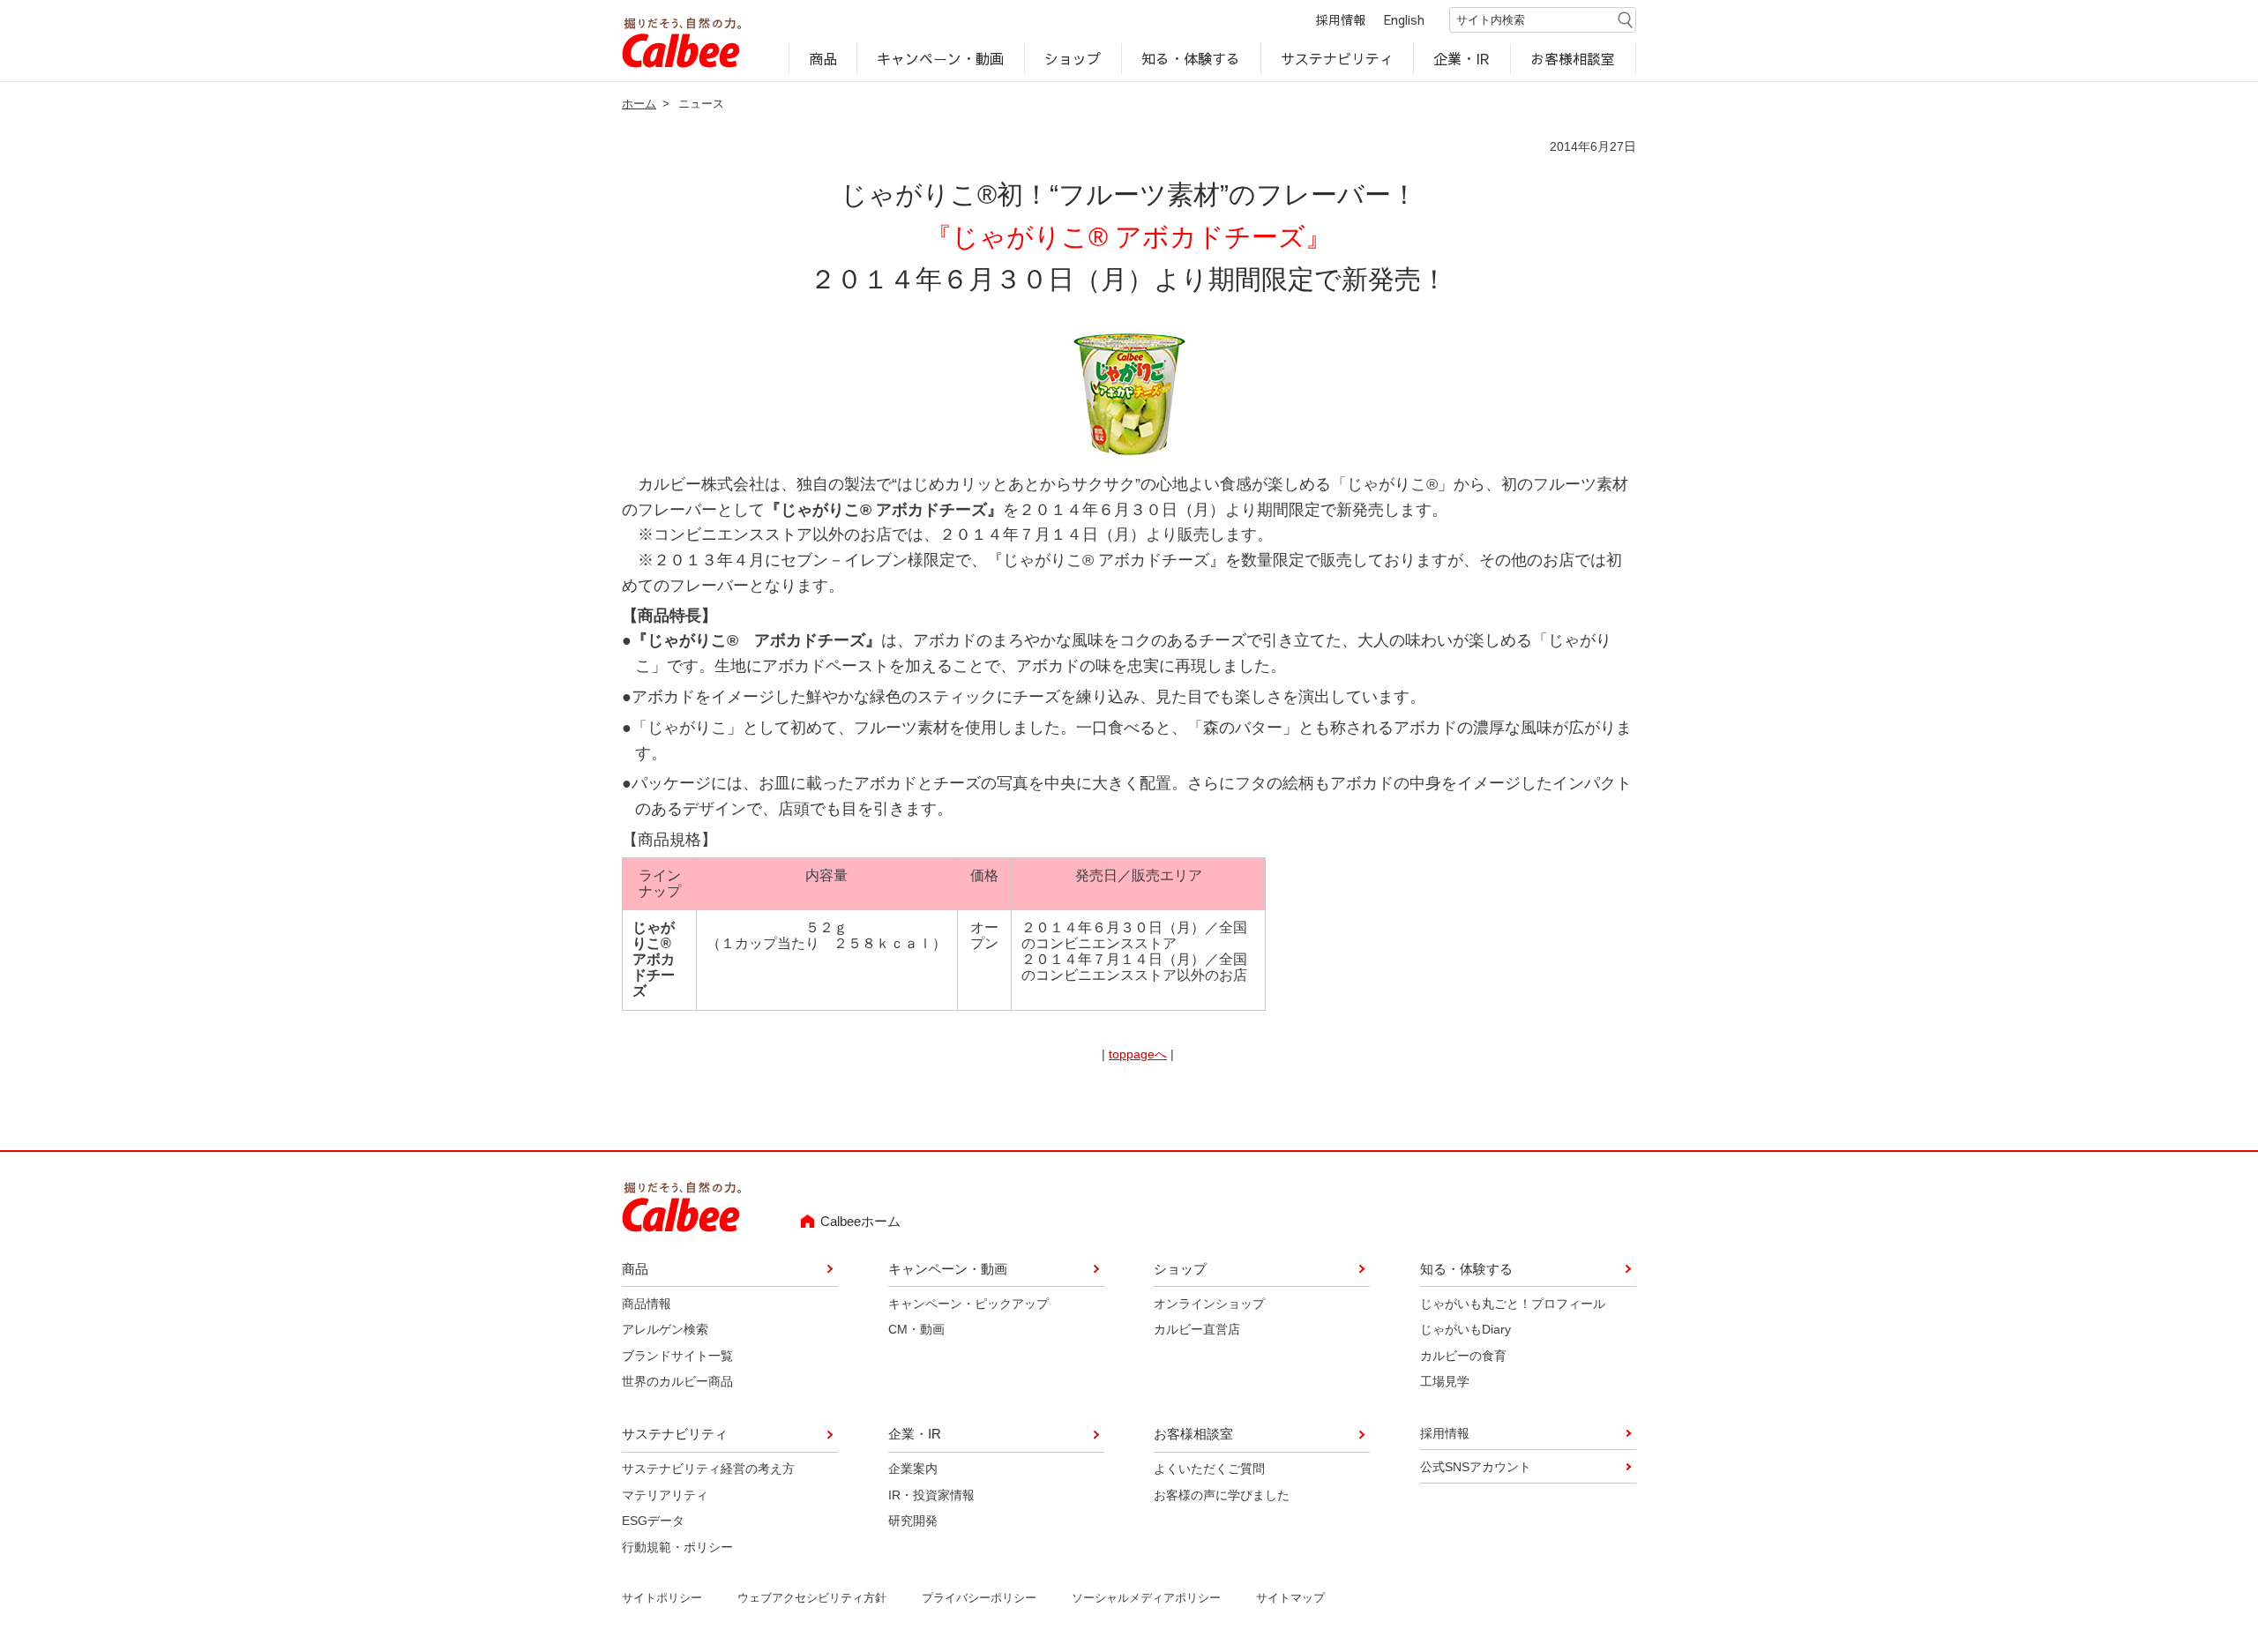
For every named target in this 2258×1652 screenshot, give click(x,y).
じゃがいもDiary (1465, 1329)
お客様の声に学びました (1222, 1495)
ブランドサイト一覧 (677, 1356)
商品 (823, 58)
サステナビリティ (1337, 58)
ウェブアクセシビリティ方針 (812, 1598)
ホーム (639, 104)
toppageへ (1138, 1054)
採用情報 (1341, 19)
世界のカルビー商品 (677, 1381)
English (1404, 19)
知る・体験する (1191, 58)
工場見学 (1445, 1381)
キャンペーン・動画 (941, 58)
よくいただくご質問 (1209, 1469)
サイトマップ (1290, 1598)
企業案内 (913, 1469)
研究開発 (913, 1521)
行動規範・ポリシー (677, 1547)
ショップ (1073, 58)
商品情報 (647, 1304)
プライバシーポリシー (979, 1598)
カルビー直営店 (1197, 1329)
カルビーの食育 (1463, 1356)
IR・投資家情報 (931, 1495)
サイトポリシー (662, 1598)
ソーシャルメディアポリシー (1146, 1598)
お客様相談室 (1574, 58)
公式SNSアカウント (1476, 1467)
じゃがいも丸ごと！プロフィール (1513, 1304)
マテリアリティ (665, 1495)
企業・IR (1462, 58)
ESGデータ (653, 1521)
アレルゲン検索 (665, 1329)
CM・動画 (916, 1329)
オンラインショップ (1209, 1304)
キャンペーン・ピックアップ (968, 1304)
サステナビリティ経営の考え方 (708, 1469)
